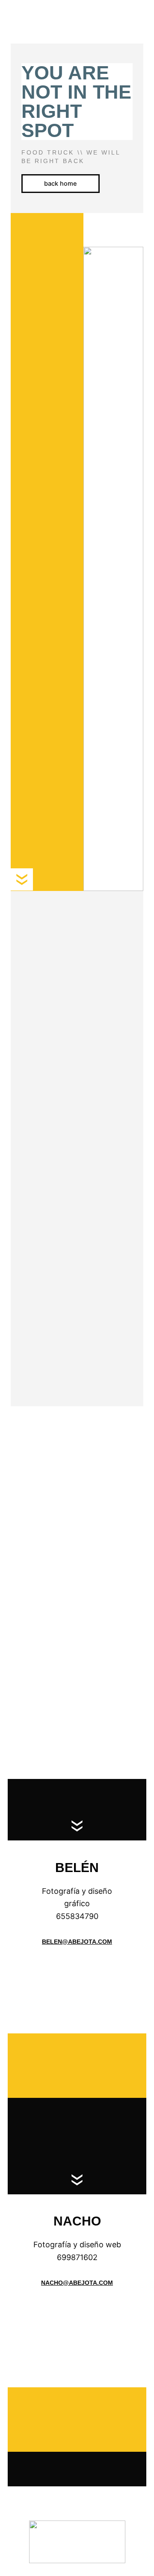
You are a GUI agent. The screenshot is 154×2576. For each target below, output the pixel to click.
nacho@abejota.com (77, 2283)
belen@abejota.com (77, 1942)
